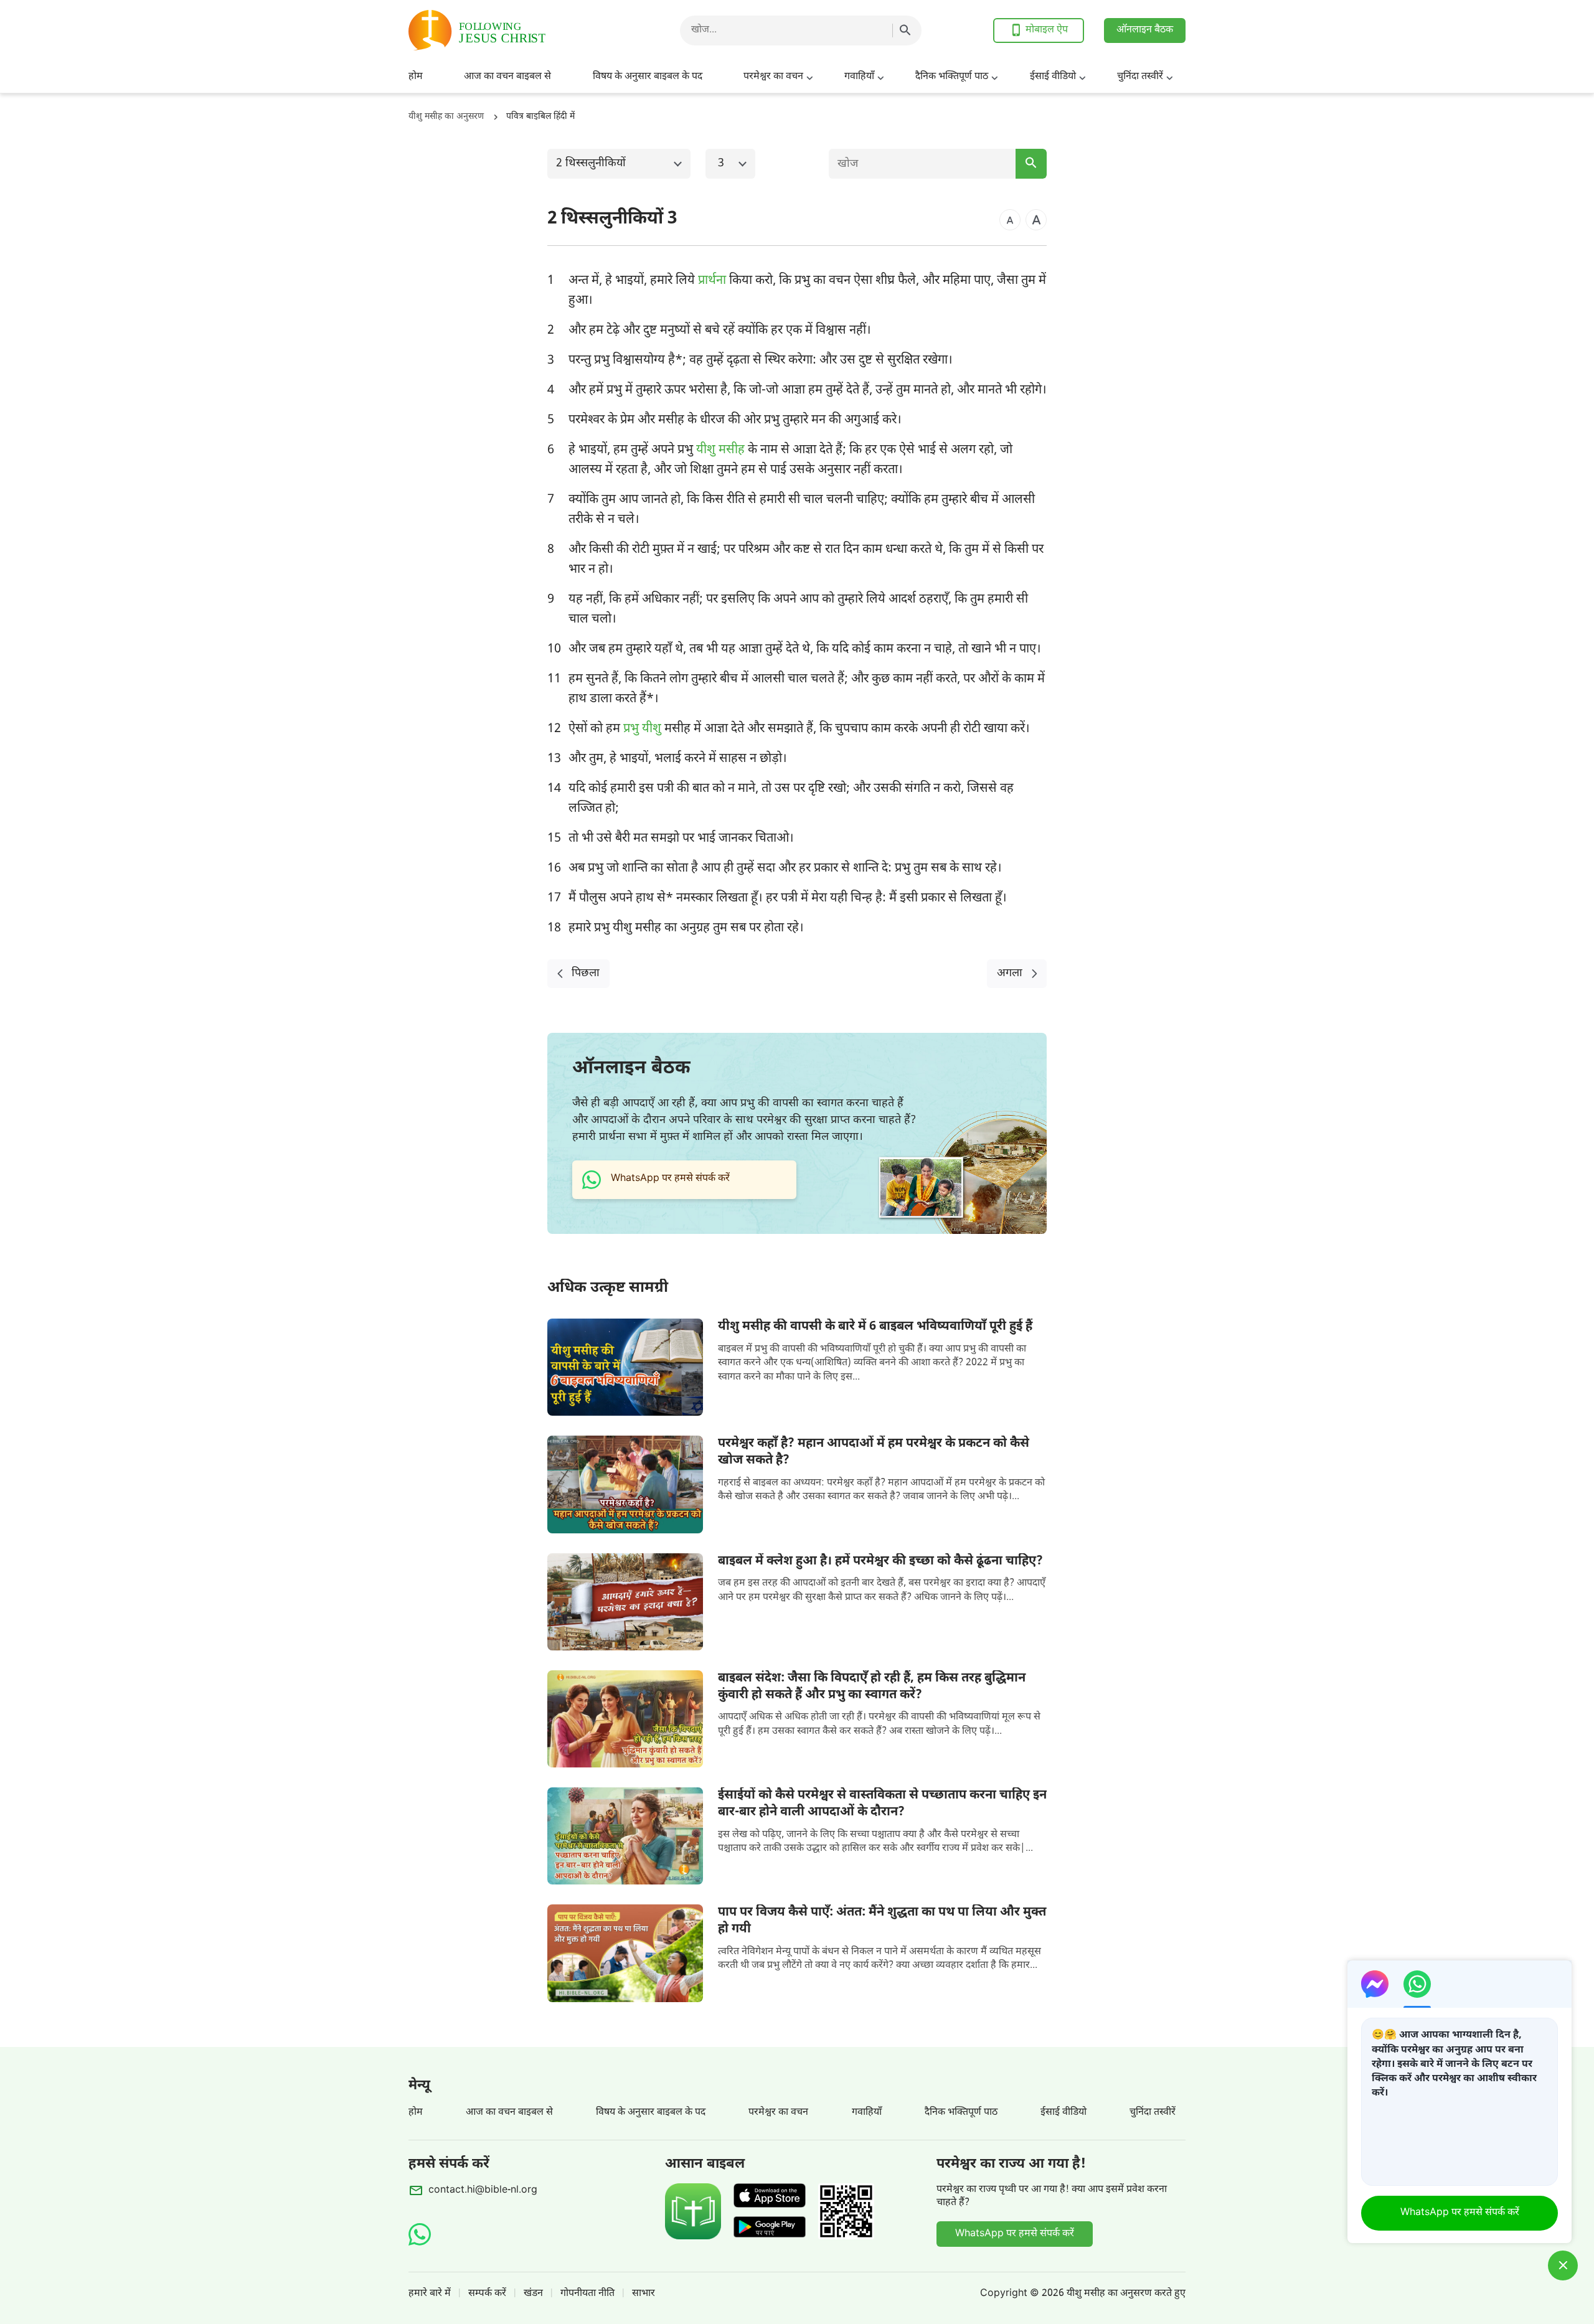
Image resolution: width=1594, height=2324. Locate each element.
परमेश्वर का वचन (773, 77)
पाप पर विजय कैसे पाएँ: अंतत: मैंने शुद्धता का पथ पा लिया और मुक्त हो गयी (882, 1921)
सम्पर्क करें (487, 2294)
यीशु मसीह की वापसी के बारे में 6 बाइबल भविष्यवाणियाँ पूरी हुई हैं (875, 1327)
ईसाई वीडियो (1053, 77)
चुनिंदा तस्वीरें (1140, 77)
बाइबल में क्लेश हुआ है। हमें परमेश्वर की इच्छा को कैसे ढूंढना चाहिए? (880, 1561)
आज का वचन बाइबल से (507, 77)
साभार (644, 2294)
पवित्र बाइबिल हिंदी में (540, 117)
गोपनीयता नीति (587, 2294)
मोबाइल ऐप (1047, 30)
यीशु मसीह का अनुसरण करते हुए (1126, 2294)
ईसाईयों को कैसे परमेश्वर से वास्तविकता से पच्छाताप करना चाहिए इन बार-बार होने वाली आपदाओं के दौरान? (882, 1804)
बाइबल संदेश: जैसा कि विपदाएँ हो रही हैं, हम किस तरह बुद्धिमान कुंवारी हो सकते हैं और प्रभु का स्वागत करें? (872, 1687)
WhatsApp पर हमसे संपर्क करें (1015, 2234)
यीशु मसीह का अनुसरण (446, 117)
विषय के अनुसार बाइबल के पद (648, 77)
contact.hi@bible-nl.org (483, 2190)
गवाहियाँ (859, 77)
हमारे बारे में (430, 2294)
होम (416, 77)
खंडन (533, 2294)
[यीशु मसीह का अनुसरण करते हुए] (508, 30)
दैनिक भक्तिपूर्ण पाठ (952, 77)
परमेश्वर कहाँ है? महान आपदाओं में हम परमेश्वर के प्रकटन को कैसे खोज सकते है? (874, 1452)
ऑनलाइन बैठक (1145, 30)
